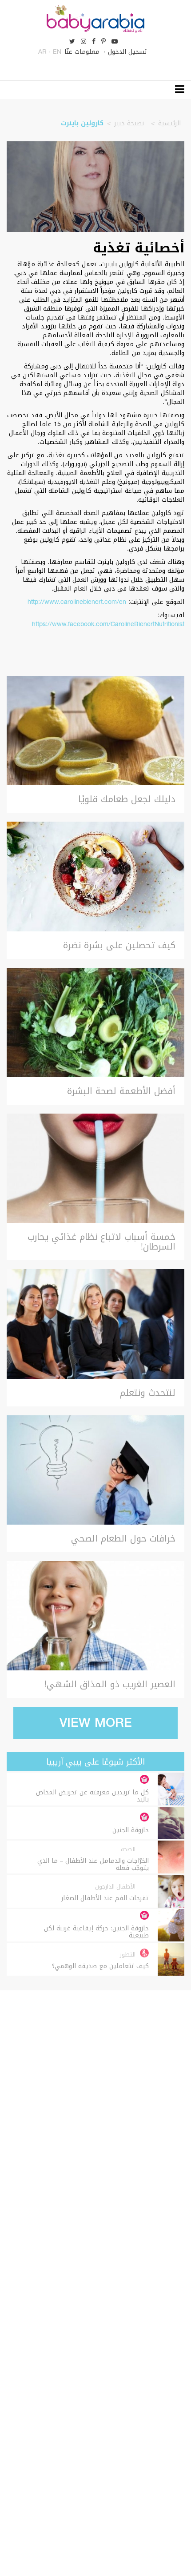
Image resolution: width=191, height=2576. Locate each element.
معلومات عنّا (82, 52)
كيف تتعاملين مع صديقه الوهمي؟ (100, 1966)
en (57, 52)
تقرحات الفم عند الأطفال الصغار (105, 1898)
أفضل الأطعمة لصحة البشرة (121, 1091)
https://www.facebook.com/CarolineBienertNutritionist (108, 624)
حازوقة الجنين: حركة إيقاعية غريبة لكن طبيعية (96, 1932)
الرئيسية (169, 123)
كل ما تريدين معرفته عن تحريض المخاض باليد (92, 1796)
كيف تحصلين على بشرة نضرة (119, 945)
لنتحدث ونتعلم (148, 1393)
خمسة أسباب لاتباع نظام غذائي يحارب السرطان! (101, 1242)
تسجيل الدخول (128, 52)
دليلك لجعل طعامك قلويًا (127, 799)
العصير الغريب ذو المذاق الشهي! (110, 1684)
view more (96, 1723)
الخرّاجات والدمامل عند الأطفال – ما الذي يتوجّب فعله (93, 1865)
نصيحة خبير (129, 123)
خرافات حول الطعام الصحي (123, 1538)
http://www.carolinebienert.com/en (77, 602)
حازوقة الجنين (131, 1830)
